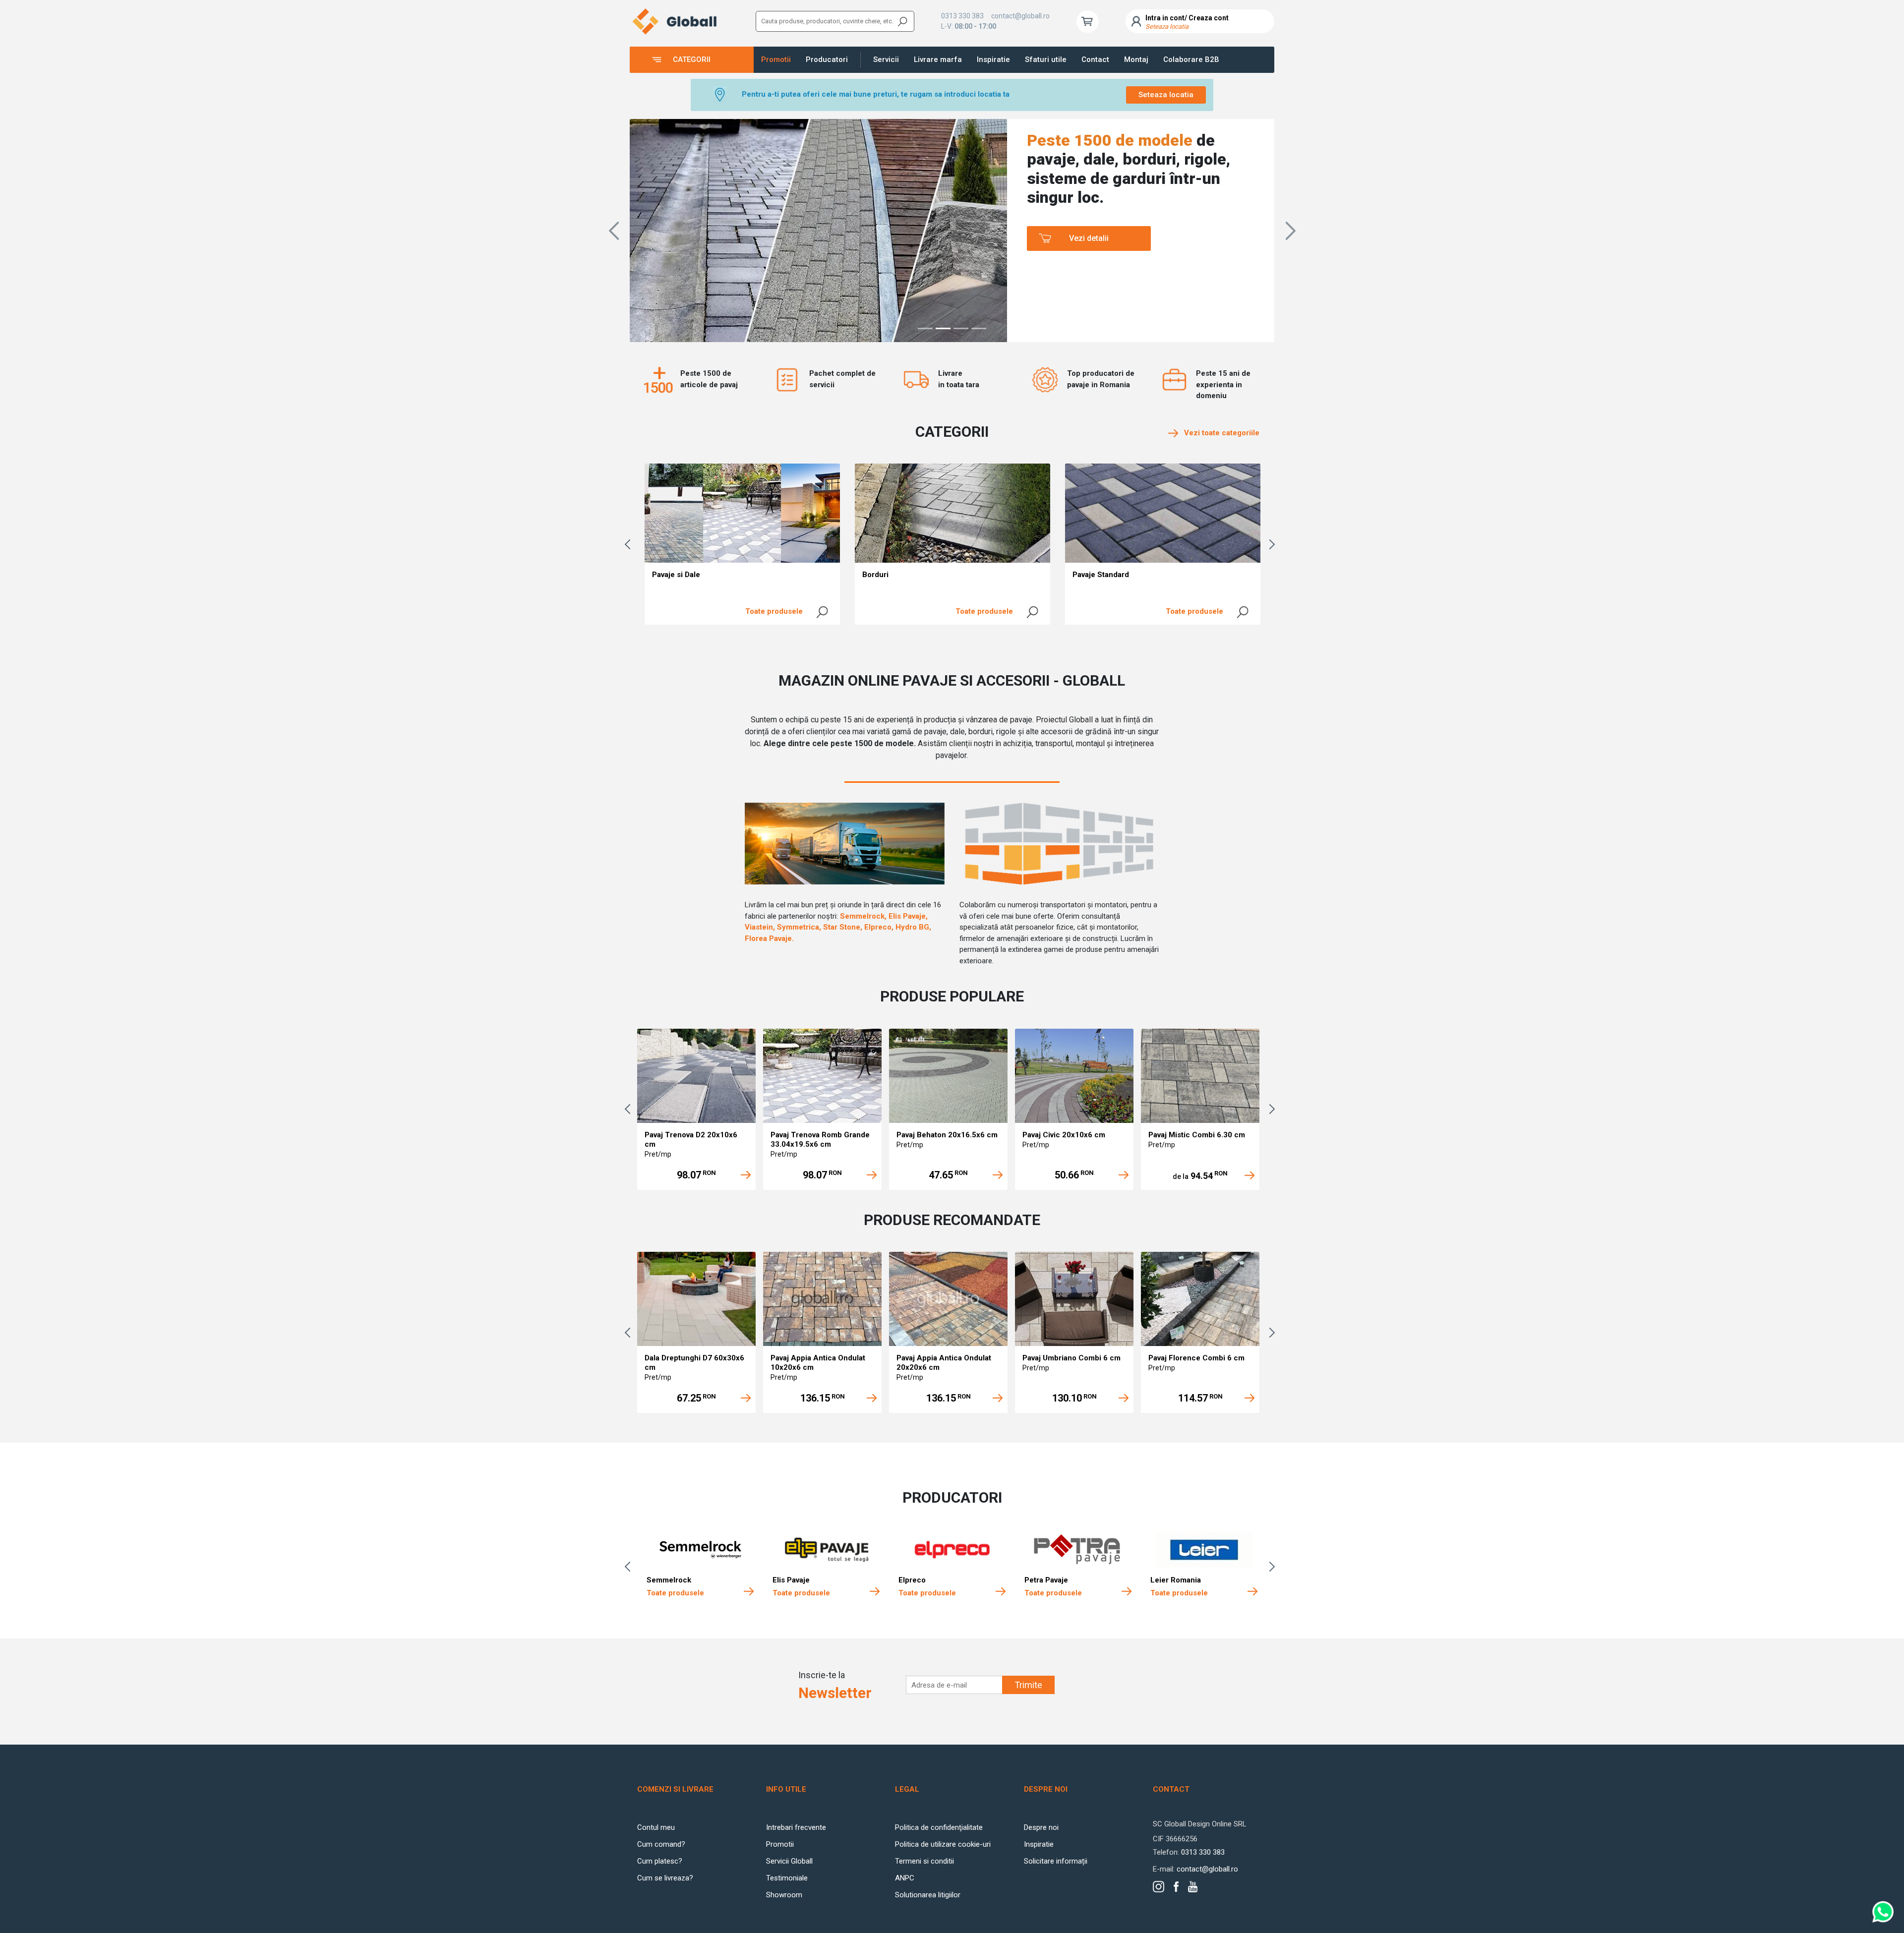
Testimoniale (787, 1878)
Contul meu (656, 1827)
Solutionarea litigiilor (928, 1895)
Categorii (692, 59)
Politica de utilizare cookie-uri (943, 1844)
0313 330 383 (962, 16)
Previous (630, 544)
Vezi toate (1219, 433)
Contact (1095, 59)
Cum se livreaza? (665, 1878)
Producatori (827, 59)
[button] (614, 231)
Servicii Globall (789, 1861)
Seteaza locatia (1166, 95)
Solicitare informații (1056, 1861)
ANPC (905, 1878)
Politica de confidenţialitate (939, 1827)
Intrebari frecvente (796, 1827)
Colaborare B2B (1191, 59)
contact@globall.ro (1020, 16)
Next (1274, 544)
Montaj (1136, 59)
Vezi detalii (1089, 238)
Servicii (886, 59)
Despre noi (1041, 1827)
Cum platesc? (660, 1861)
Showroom (784, 1895)
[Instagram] (1159, 1887)
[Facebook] (1176, 1887)
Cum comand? (661, 1844)
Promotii (776, 59)
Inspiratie (993, 59)
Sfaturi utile (1046, 59)
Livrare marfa (938, 59)
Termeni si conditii (924, 1861)
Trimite (1028, 1685)
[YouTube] (1193, 1887)
